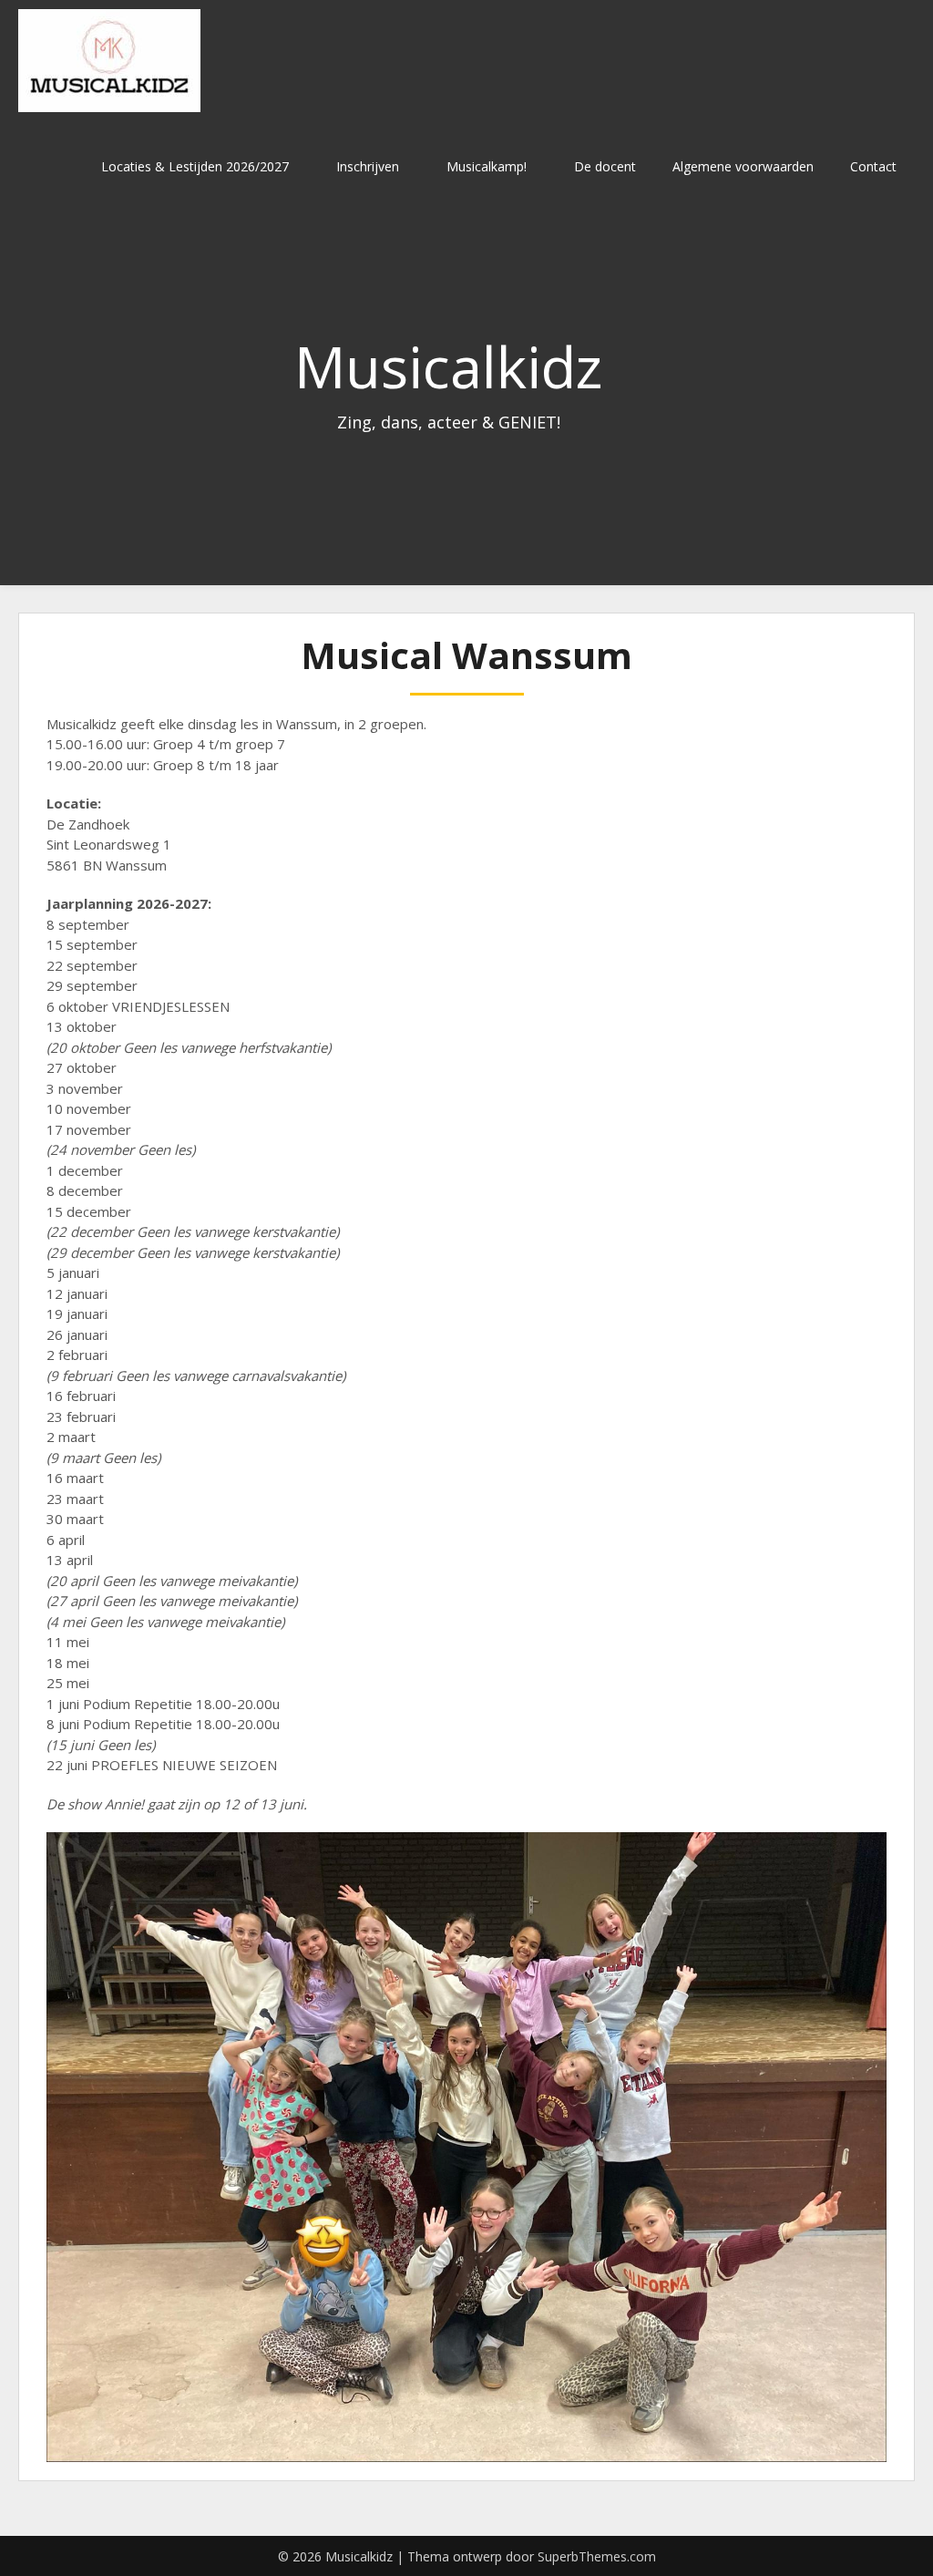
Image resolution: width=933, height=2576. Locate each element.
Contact (873, 166)
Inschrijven (368, 166)
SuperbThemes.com (597, 2556)
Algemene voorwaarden (743, 166)
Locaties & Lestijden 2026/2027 (195, 166)
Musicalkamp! (487, 166)
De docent (605, 166)
